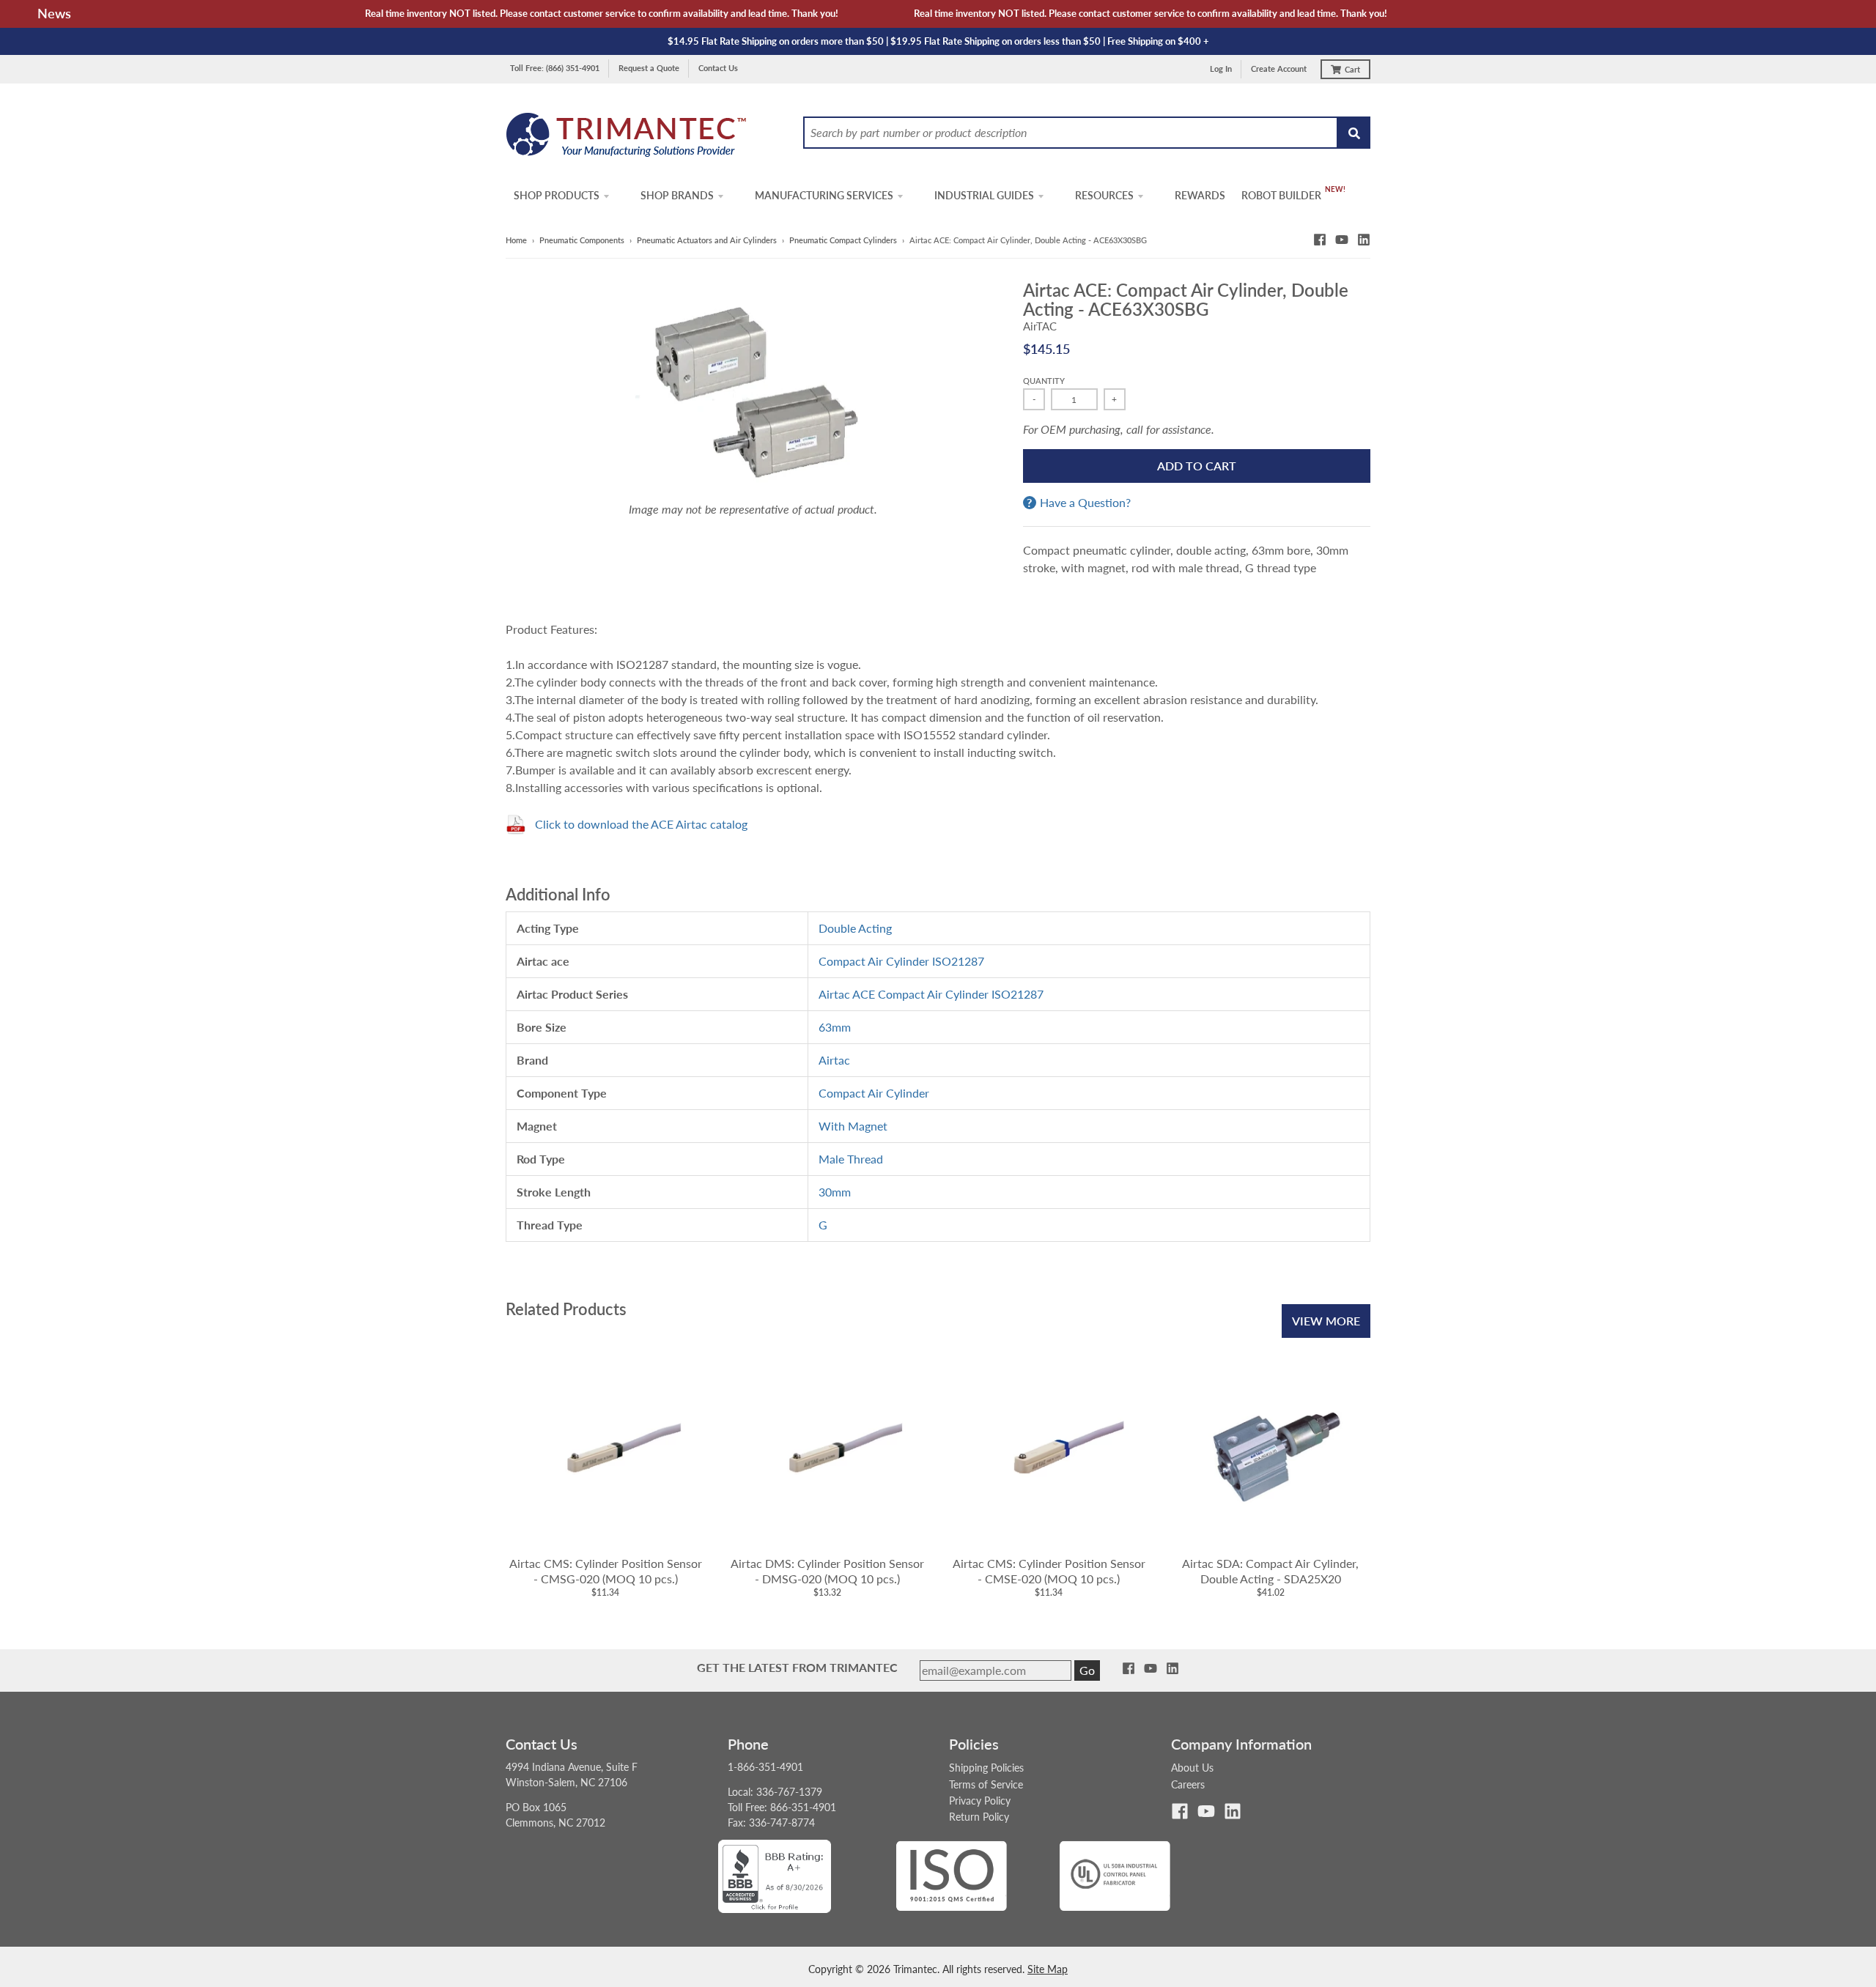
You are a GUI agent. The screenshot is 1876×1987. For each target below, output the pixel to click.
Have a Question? (1085, 503)
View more (1326, 1321)
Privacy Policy (980, 1801)
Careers (1188, 1784)
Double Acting (855, 928)
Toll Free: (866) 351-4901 (555, 68)
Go (1087, 1670)
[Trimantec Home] (627, 139)
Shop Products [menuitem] (557, 195)
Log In (1221, 69)
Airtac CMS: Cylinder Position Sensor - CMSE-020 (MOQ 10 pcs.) (1049, 1571)
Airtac (834, 1060)
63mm (835, 1027)
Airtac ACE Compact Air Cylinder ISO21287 (931, 994)
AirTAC (1040, 326)
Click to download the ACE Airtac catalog (641, 824)
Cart (1352, 69)
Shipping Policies (986, 1768)
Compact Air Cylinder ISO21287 (901, 961)
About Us (1192, 1768)
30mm (835, 1192)
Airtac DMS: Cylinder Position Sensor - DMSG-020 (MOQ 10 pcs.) (827, 1571)
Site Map (1048, 1969)
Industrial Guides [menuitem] (984, 195)
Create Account (1279, 69)
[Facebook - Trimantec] (1320, 240)
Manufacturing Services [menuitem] (824, 195)
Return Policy (979, 1817)
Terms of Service (986, 1784)
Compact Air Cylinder (874, 1093)
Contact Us (718, 68)
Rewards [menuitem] (1200, 195)
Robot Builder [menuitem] (1281, 195)
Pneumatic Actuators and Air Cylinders (707, 240)
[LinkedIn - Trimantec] (1364, 240)
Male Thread (851, 1159)
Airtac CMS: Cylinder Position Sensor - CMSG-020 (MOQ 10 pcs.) (606, 1571)
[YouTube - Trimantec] (1342, 240)
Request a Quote (649, 68)
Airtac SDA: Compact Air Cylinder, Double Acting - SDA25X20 (1270, 1571)
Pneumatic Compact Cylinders (843, 240)
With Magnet (853, 1126)
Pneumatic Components (582, 240)
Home (516, 240)
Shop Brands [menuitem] (677, 195)
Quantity (1044, 381)
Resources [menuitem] (1104, 195)
